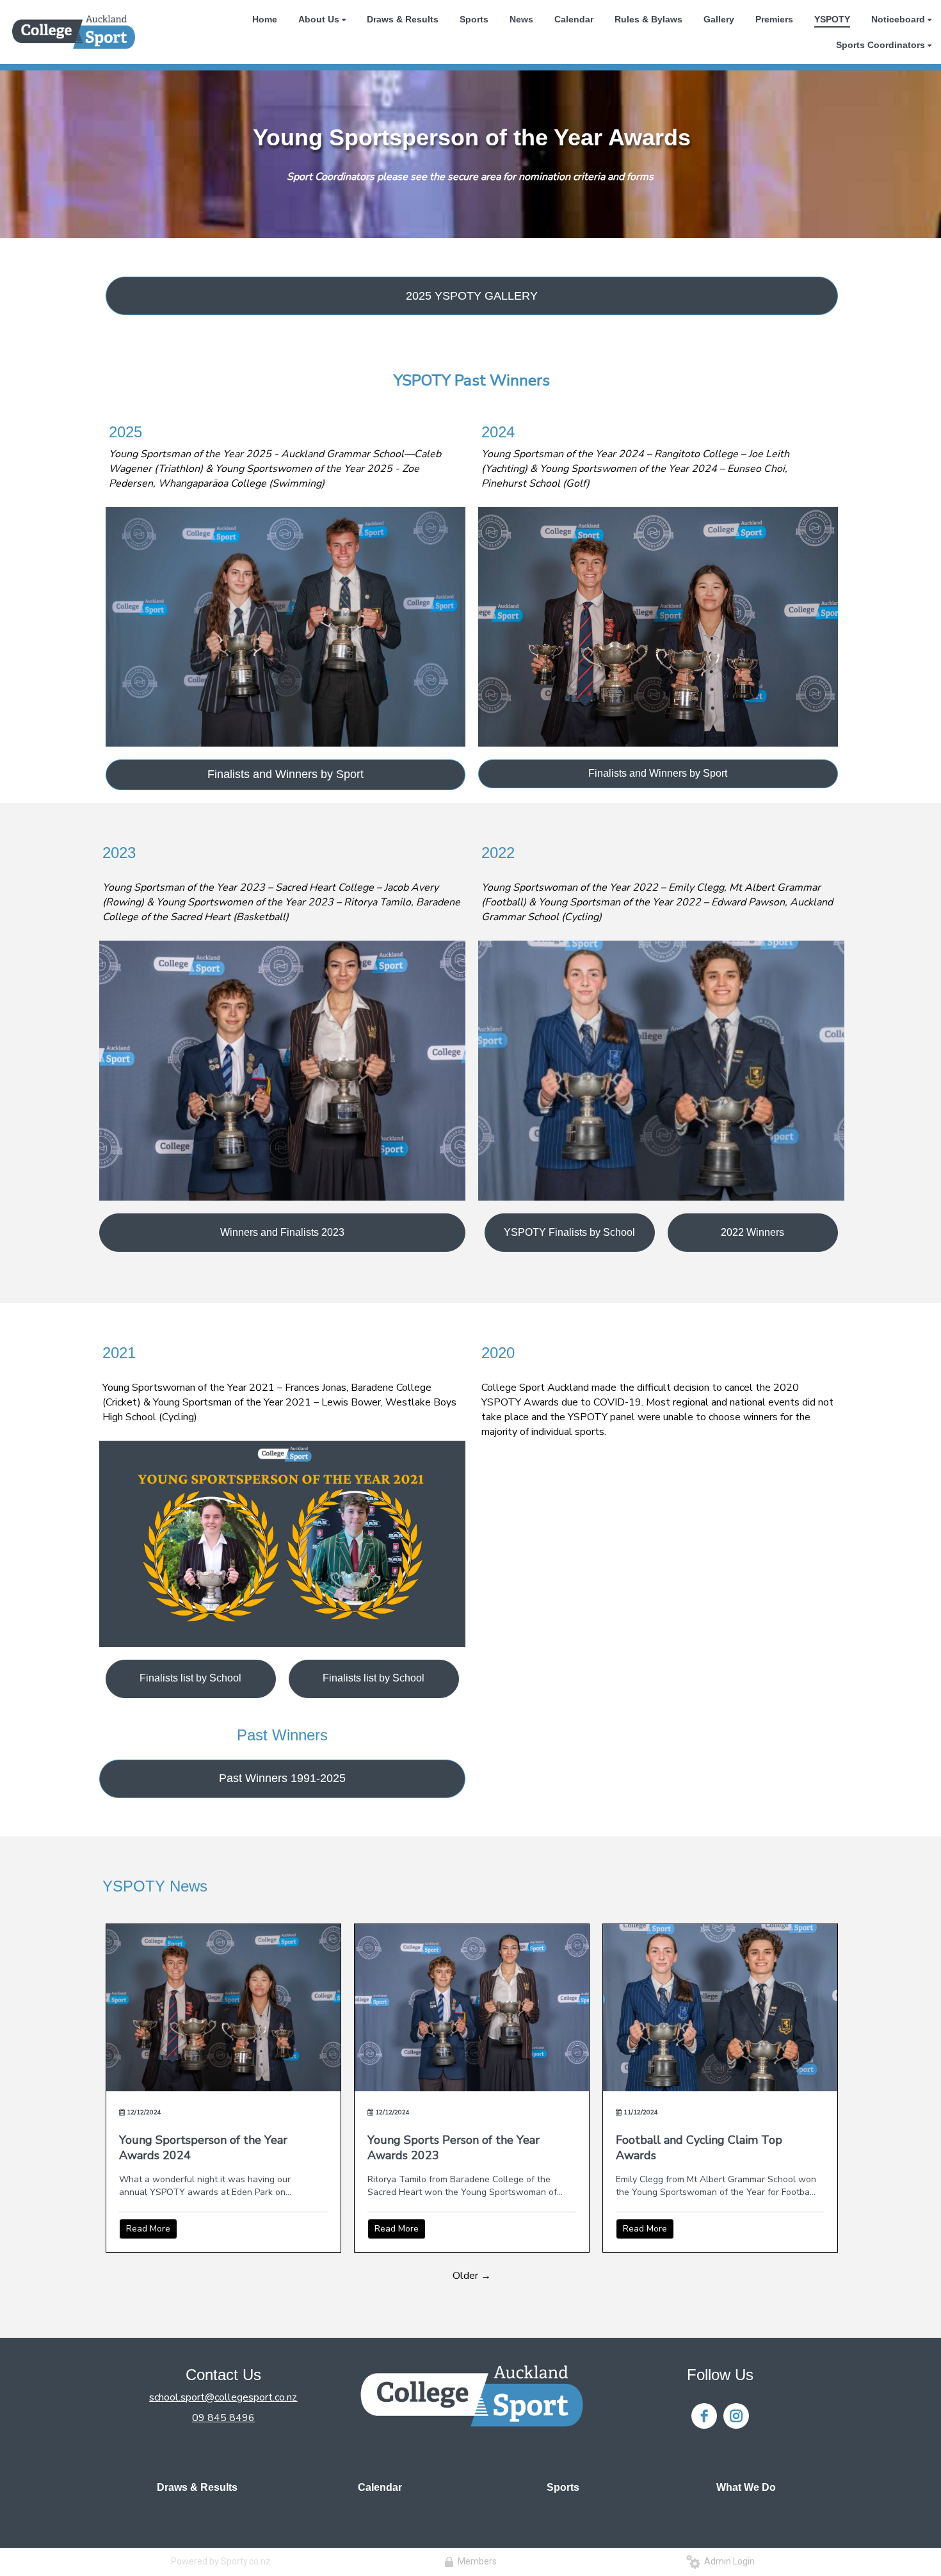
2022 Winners (752, 1232)
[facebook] (704, 2416)
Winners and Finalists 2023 (282, 1232)
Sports (563, 2487)
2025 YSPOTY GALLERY (472, 296)
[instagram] (736, 2416)
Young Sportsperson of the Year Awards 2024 (203, 2148)
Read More (148, 2229)
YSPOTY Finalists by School (569, 1232)
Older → (472, 2276)
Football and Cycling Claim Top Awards (699, 2148)
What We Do (746, 2487)
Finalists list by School (190, 1678)
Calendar (380, 2487)
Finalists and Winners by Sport (286, 774)
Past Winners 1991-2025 (282, 1778)
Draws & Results (197, 2487)
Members (475, 2561)
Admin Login (728, 2561)
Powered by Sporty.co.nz (221, 2561)
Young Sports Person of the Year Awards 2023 (454, 2148)
